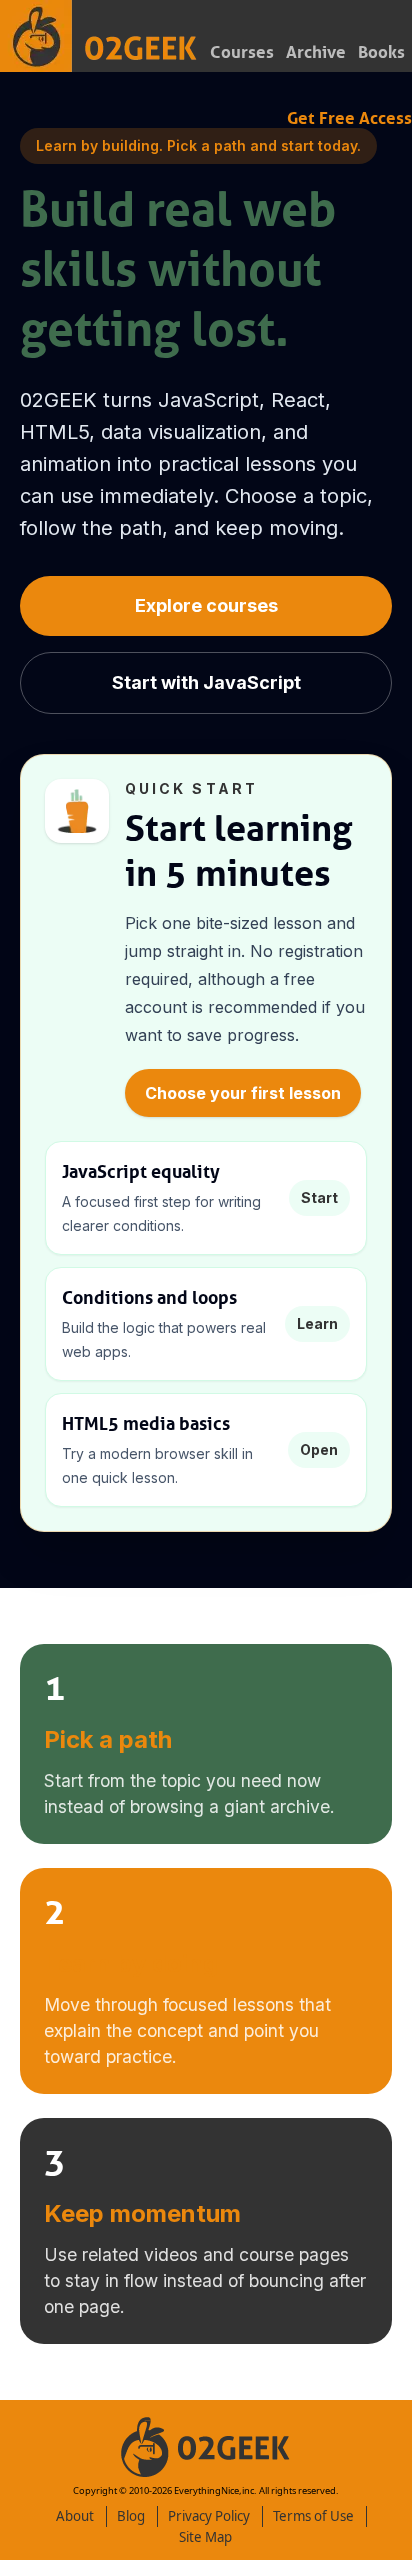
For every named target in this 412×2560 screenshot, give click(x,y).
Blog (131, 2516)
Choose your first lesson (243, 1093)
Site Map (205, 2537)
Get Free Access (349, 118)
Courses (242, 52)
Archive (316, 52)
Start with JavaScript (206, 682)
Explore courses (206, 605)
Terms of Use (313, 2516)
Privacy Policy (209, 2516)
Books (381, 52)
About (75, 2516)
